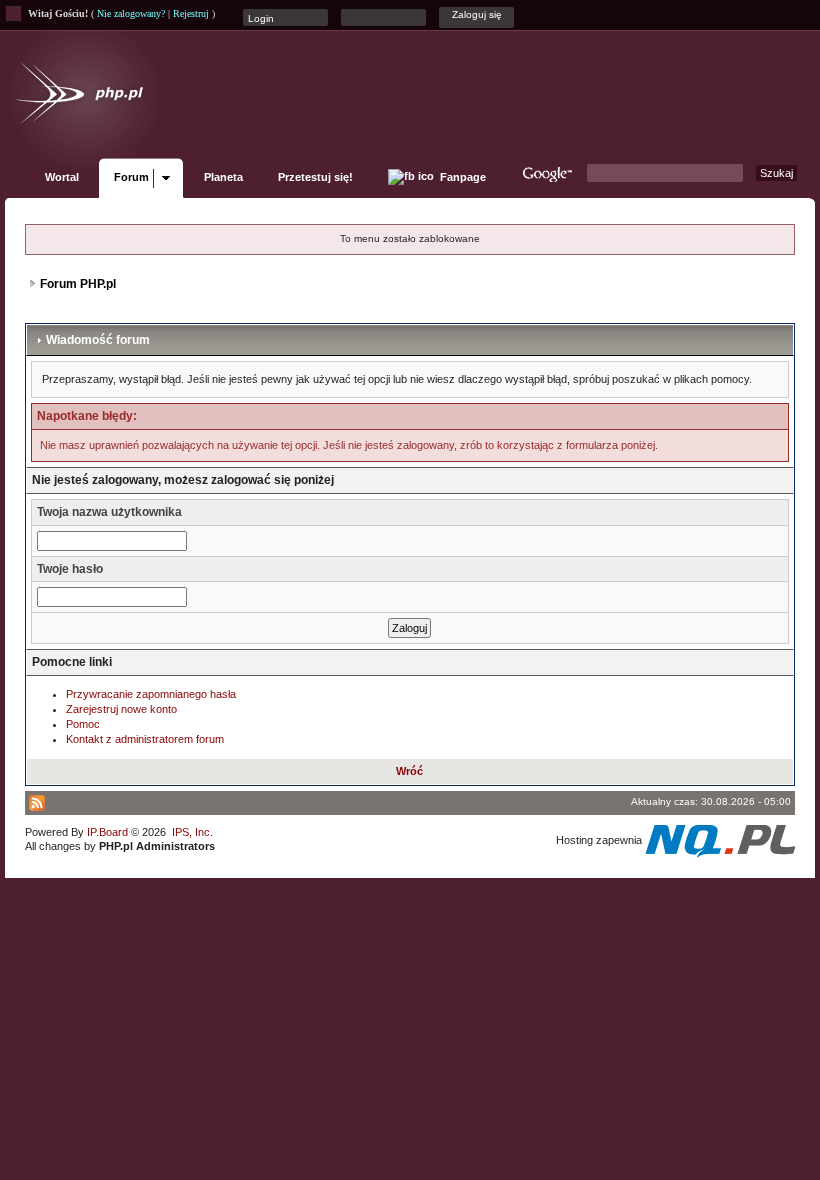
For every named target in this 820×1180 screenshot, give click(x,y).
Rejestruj (191, 13)
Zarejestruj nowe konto (121, 709)
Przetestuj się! (315, 177)
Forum (131, 177)
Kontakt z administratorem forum (145, 739)
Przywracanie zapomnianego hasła (151, 694)
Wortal (62, 177)
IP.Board (107, 832)
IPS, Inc (191, 832)
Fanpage (461, 177)
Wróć (409, 771)
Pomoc (83, 724)
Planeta (223, 177)
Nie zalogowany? (131, 13)
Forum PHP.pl (78, 284)
